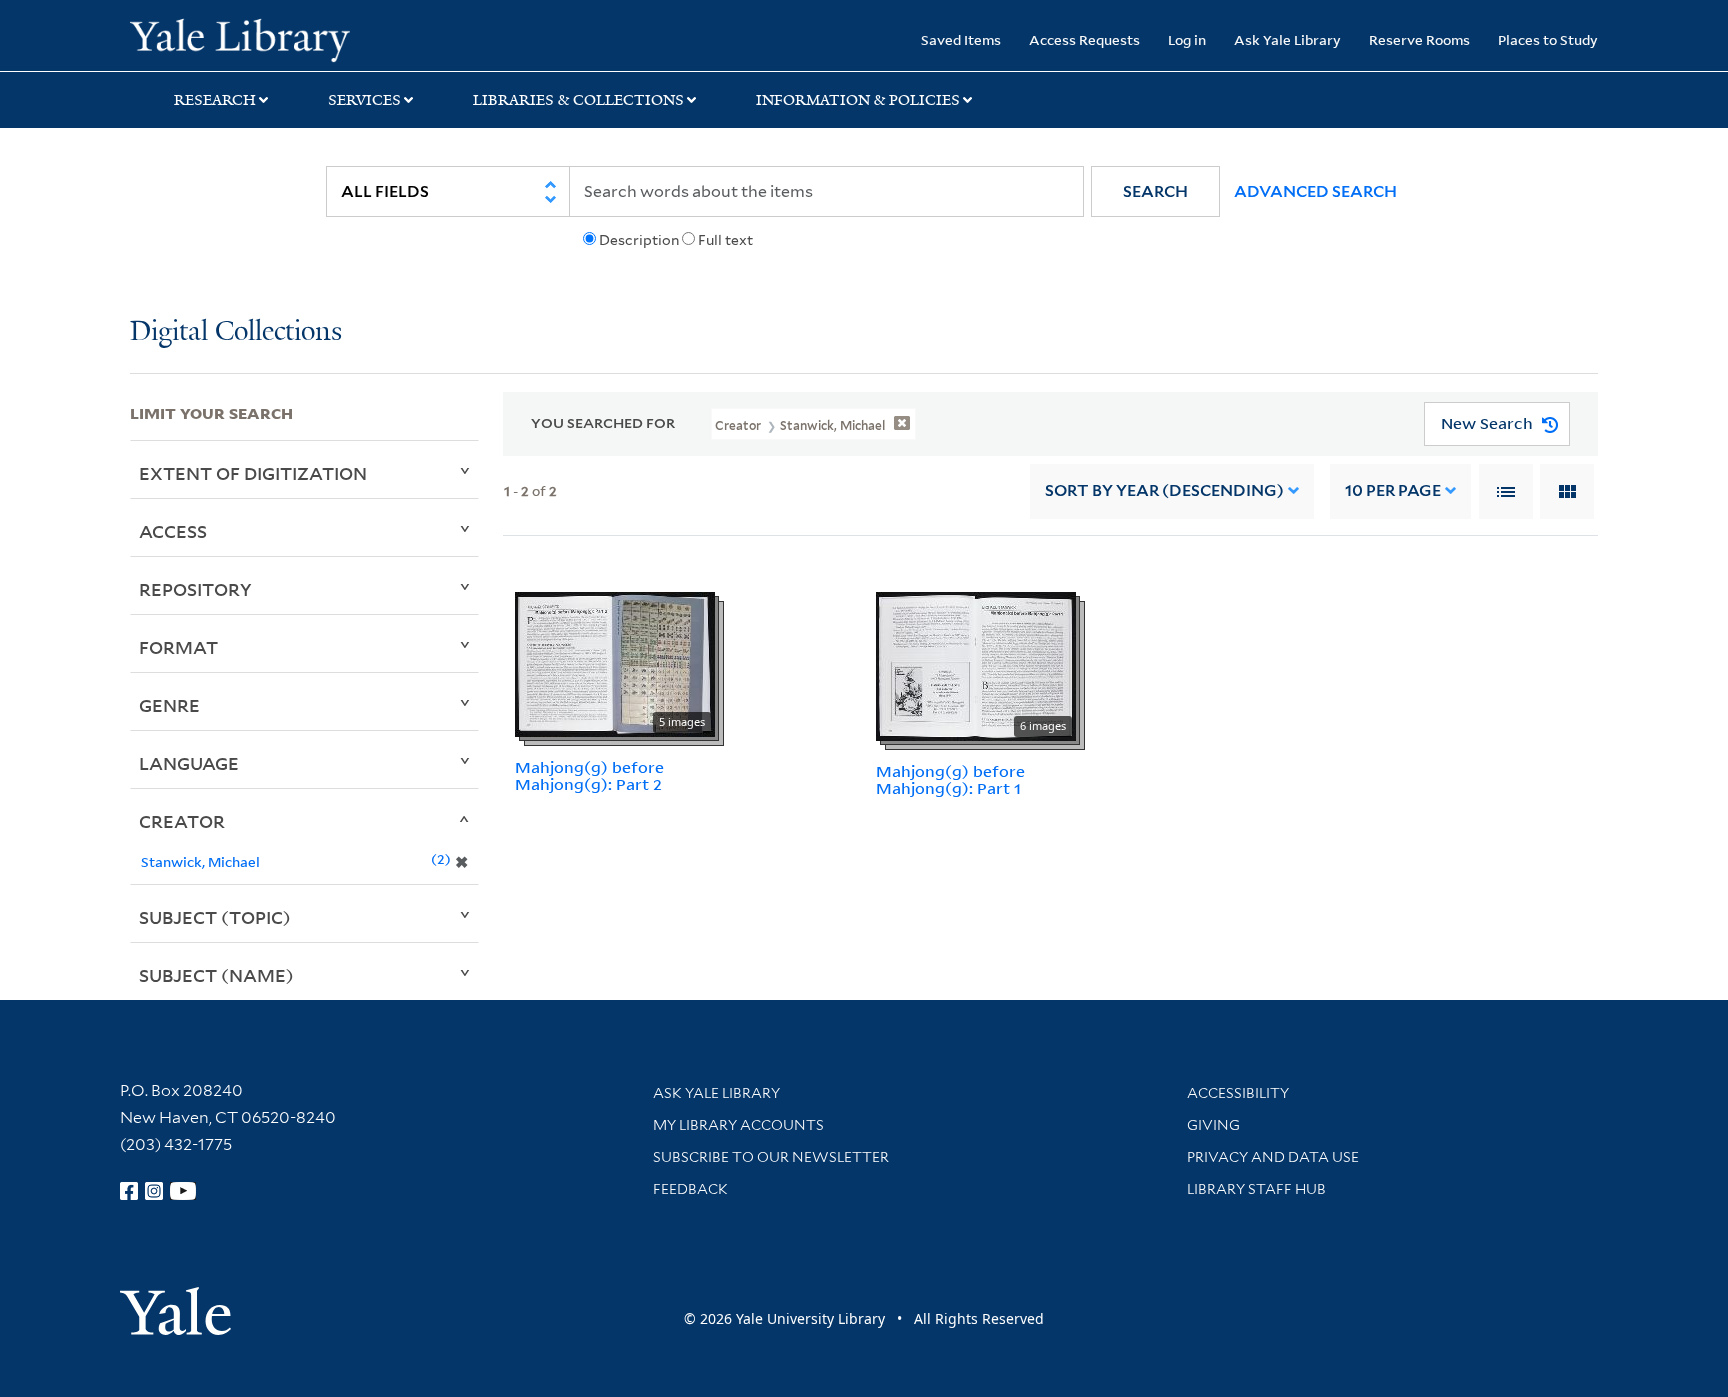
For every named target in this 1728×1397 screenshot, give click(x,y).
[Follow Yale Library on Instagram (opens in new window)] (154, 1191)
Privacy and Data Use (1273, 1157)
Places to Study (1548, 39)
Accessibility (1238, 1093)
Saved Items (961, 39)
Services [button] (364, 100)
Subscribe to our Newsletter (771, 1157)
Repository (195, 589)
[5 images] (615, 663)
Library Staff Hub (1256, 1189)
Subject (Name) (216, 975)
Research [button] (215, 100)
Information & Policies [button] (858, 100)
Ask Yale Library (1287, 39)
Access (173, 531)
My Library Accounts (738, 1125)
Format (178, 647)
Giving (1213, 1125)
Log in (1187, 39)
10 (1393, 490)
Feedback (690, 1189)
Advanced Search (1315, 191)
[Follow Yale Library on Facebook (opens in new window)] (129, 1191)
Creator (182, 821)
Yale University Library (240, 38)
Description (639, 240)
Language (189, 763)
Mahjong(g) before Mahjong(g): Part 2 (589, 775)
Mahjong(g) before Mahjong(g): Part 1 (950, 779)
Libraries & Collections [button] (578, 100)
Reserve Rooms (1419, 39)
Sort (1164, 490)
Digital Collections (236, 332)
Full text (725, 240)
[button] (1155, 191)
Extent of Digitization (253, 473)
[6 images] (976, 665)
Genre (169, 705)
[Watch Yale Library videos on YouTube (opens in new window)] (183, 1191)
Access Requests (1084, 39)
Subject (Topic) (215, 917)
